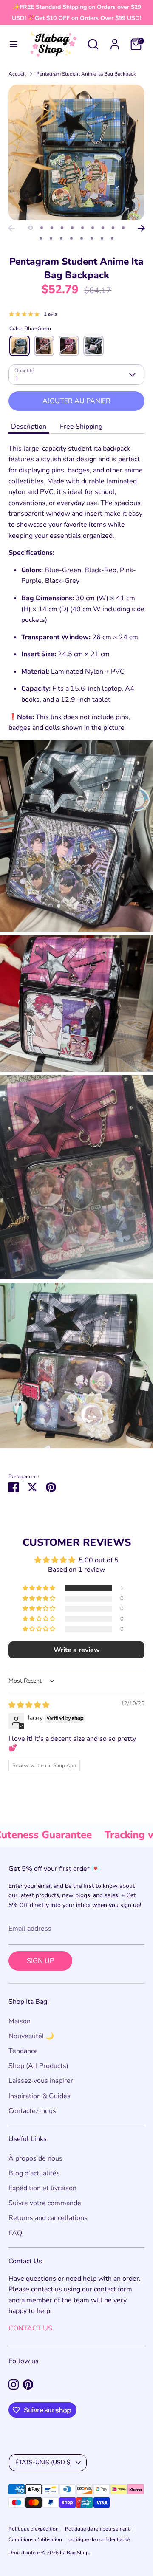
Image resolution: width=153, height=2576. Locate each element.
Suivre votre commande (45, 2203)
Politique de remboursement (97, 2529)
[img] (29, 1705)
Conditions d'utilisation (35, 2539)
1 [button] (31, 228)
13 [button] (61, 238)
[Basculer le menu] (14, 44)
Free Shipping (81, 427)
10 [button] (123, 228)
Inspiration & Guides (40, 2096)
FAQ (15, 2233)
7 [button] (93, 228)
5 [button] (72, 228)
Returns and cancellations (48, 2218)
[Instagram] (14, 2384)
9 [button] (113, 228)
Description (29, 427)
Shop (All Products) (38, 2066)
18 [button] (112, 238)
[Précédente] (11, 228)
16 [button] (92, 238)
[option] (76, 153)
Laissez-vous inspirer (41, 2081)
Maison (20, 2021)
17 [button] (102, 238)
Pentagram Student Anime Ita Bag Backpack (86, 74)
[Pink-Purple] (69, 346)
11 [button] (41, 238)
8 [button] (103, 228)
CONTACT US (30, 2328)
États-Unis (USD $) (44, 2462)
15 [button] (82, 238)
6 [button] (82, 228)
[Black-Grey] (93, 346)
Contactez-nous (32, 2111)
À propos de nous (35, 2158)
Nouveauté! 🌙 (31, 2036)
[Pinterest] (28, 2384)
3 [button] (52, 228)
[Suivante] (142, 228)
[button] (40, 1588)
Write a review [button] (77, 1650)
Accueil (17, 74)
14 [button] (71, 238)
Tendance (23, 2051)
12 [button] (51, 238)
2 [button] (42, 228)
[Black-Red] (44, 346)
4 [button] (62, 228)
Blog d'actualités (34, 2173)
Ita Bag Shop (74, 2553)
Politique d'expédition (34, 2529)
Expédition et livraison (42, 2188)
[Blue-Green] (20, 346)
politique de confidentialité (99, 2539)
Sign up (40, 1961)
